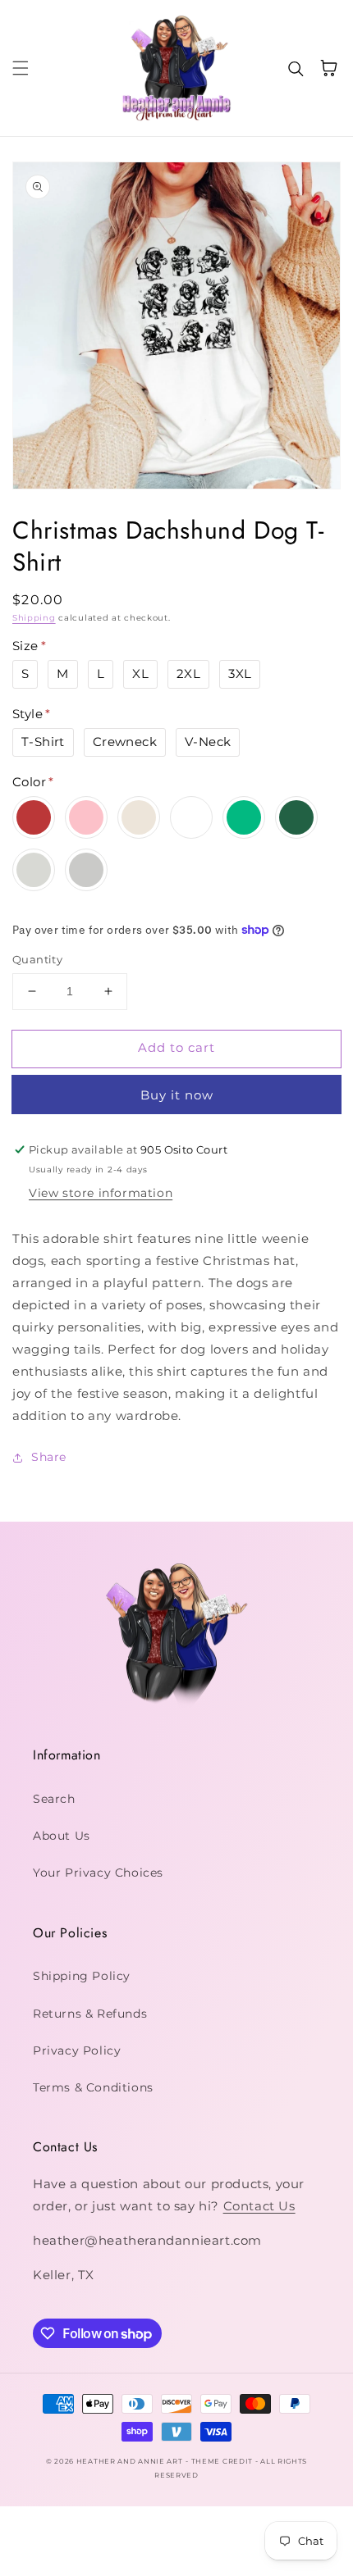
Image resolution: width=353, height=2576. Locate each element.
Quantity (37, 959)
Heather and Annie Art (130, 2461)
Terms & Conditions (93, 2087)
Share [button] (49, 1457)
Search (54, 1799)
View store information (101, 1193)
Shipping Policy (82, 1976)
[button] (21, 68)
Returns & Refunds (90, 2014)
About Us (62, 1836)
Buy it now (177, 1095)
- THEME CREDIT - (223, 2461)
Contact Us (259, 2206)
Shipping (34, 618)
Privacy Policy (77, 2050)
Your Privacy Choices (98, 1873)
